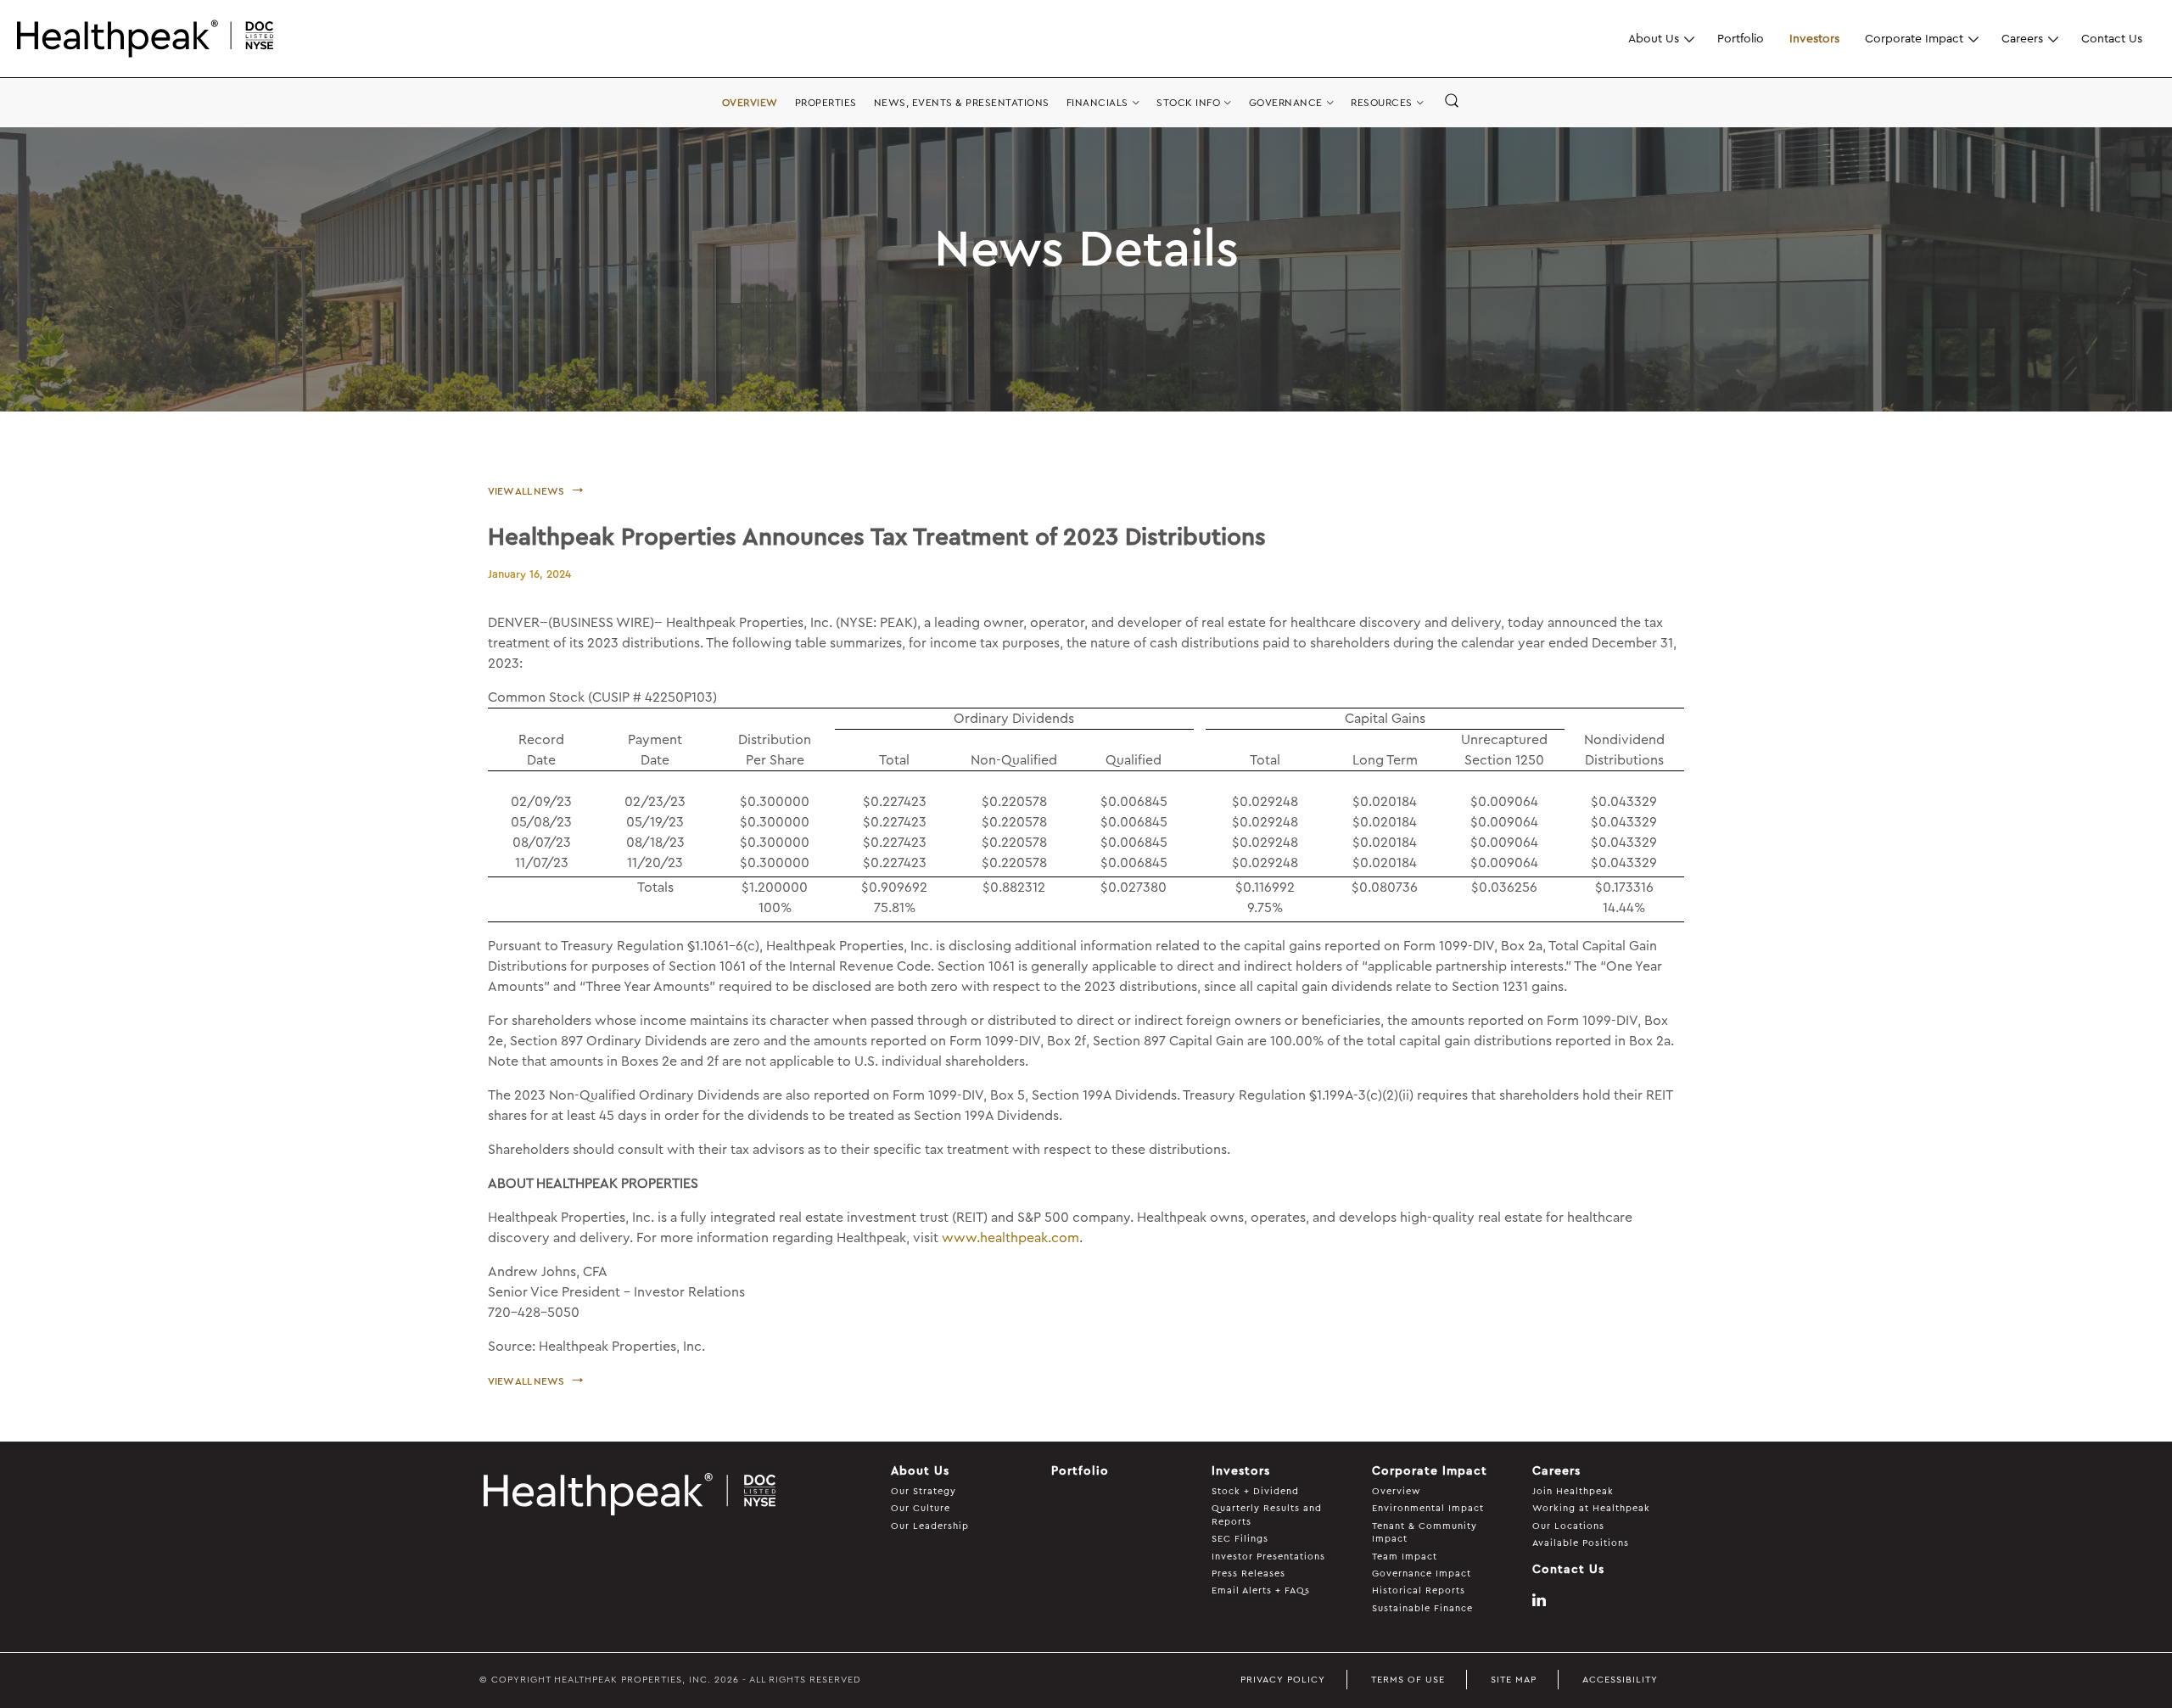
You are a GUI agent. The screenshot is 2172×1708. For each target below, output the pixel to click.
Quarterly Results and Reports (1267, 1515)
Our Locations (1568, 1526)
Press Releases (1248, 1574)
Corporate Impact (1914, 38)
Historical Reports (1419, 1590)
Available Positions (1581, 1543)
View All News (526, 491)
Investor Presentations (1268, 1557)
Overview (1396, 1491)
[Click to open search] (1452, 102)
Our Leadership (930, 1526)
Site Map (1514, 1680)
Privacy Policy (1283, 1680)
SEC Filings (1240, 1539)
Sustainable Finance (1422, 1608)
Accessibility (1620, 1680)
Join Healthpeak (1573, 1491)
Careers (2022, 38)
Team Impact (1405, 1557)
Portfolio (1741, 38)
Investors (1814, 38)
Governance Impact (1422, 1574)
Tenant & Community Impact (1425, 1532)
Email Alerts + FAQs (1261, 1590)
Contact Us (2112, 38)
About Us (1654, 38)
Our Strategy (924, 1491)
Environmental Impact (1428, 1508)
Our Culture (921, 1508)
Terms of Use (1408, 1680)
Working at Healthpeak (1591, 1508)
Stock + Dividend (1255, 1491)
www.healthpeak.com (1010, 1238)
